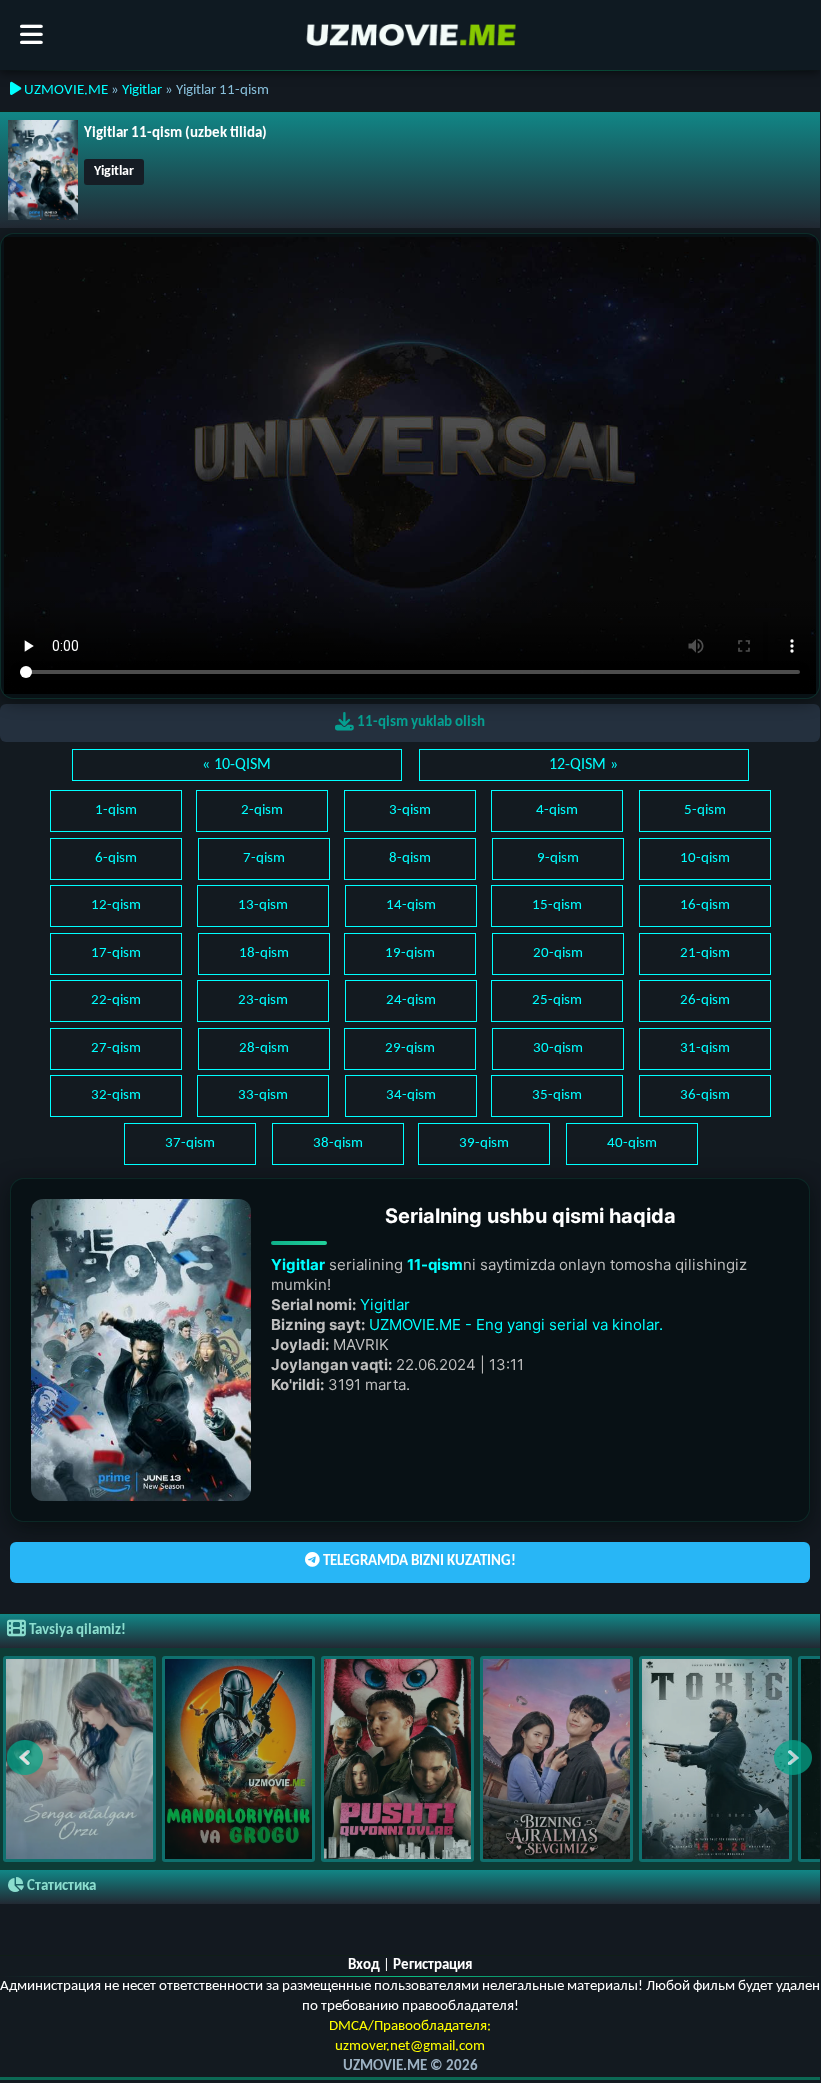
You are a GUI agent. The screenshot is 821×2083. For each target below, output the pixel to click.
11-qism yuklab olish (419, 722)
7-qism (264, 858)
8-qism (410, 858)
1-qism (116, 810)
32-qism (116, 1095)
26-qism (705, 1000)
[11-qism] (141, 1349)
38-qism (338, 1143)
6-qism (116, 858)
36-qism (705, 1095)
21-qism (705, 953)
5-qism (705, 810)
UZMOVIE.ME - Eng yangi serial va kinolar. (516, 1324)
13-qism (263, 905)
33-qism (263, 1095)
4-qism (557, 810)
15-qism (557, 905)
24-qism (411, 1000)
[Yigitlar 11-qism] (43, 170)
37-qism (190, 1143)
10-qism (705, 858)
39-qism (484, 1143)
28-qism (264, 1048)
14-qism (411, 905)
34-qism (411, 1095)
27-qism (116, 1048)
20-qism (558, 953)
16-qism (705, 905)
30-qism (558, 1048)
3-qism (410, 810)
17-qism (116, 953)
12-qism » (583, 765)
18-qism (264, 953)
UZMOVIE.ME (64, 90)
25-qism (557, 1000)
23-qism (263, 1000)
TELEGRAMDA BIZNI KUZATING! (418, 1561)
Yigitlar (142, 90)
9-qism (558, 858)
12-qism (116, 905)
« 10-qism (236, 765)
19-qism (410, 953)
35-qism (557, 1095)
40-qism (632, 1143)
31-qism (705, 1048)
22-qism (116, 1000)
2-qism (262, 810)
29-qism (410, 1048)
